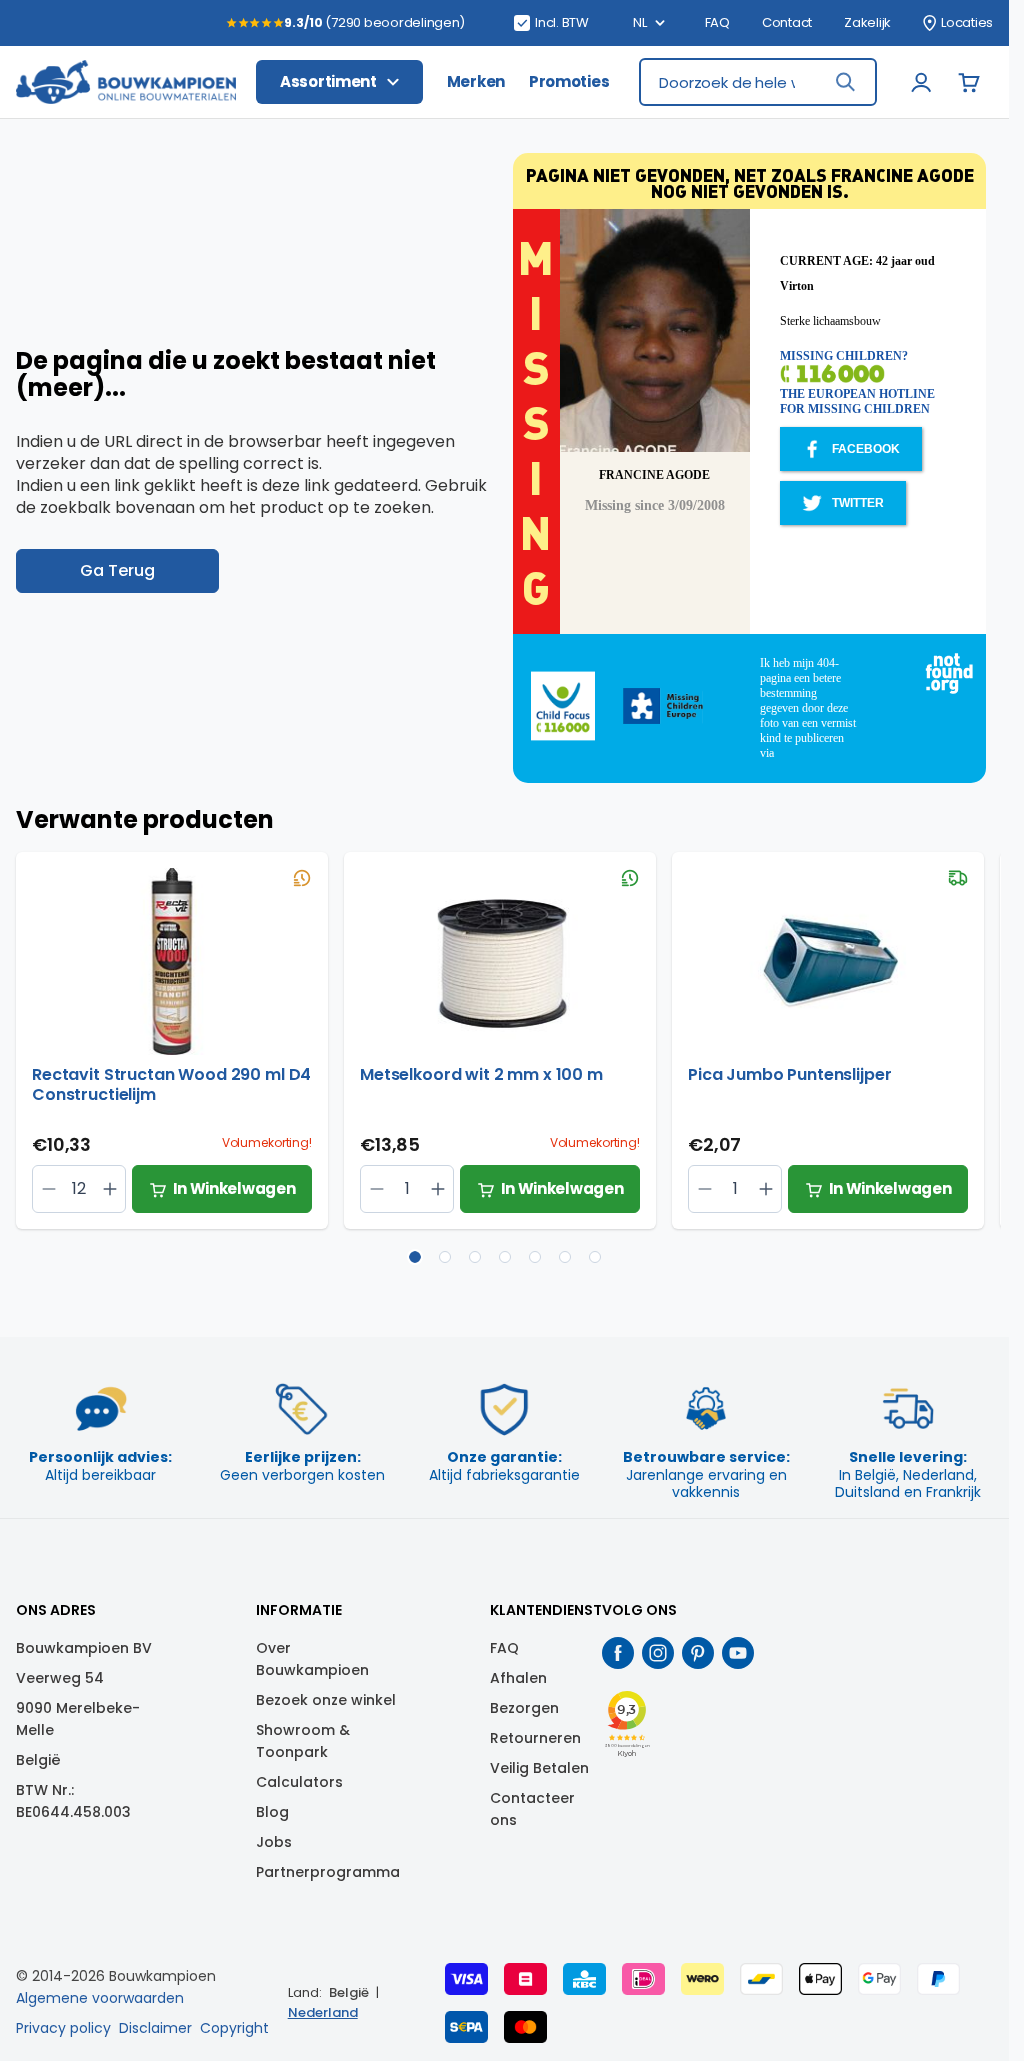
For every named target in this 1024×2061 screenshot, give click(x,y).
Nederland (323, 2012)
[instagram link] (658, 1653)
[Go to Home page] (126, 82)
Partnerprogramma (328, 1872)
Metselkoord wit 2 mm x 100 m (481, 1075)
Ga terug (117, 570)
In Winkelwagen (234, 1188)
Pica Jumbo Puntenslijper (789, 1075)
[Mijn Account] (921, 82)
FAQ (717, 23)
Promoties (569, 81)
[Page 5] (535, 1257)
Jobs (274, 1842)
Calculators (299, 1782)
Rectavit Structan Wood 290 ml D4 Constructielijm (171, 1085)
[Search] (845, 82)
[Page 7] (595, 1257)
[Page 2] (445, 1257)
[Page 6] (565, 1257)
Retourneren (535, 1738)
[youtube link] (738, 1653)
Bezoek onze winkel (326, 1700)
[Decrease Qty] (109, 1189)
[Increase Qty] (48, 1189)
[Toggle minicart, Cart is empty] (969, 82)
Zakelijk (867, 23)
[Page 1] (415, 1257)
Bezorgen (524, 1708)
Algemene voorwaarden (100, 1998)
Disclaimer (155, 2028)
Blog (272, 1812)
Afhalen (518, 1678)
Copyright (234, 2028)
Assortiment (328, 81)
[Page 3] (475, 1257)
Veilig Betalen (539, 1768)
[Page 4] (505, 1257)
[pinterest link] (698, 1653)
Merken (476, 81)
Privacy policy (63, 2028)
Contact (787, 23)
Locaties (967, 23)
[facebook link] (618, 1653)
